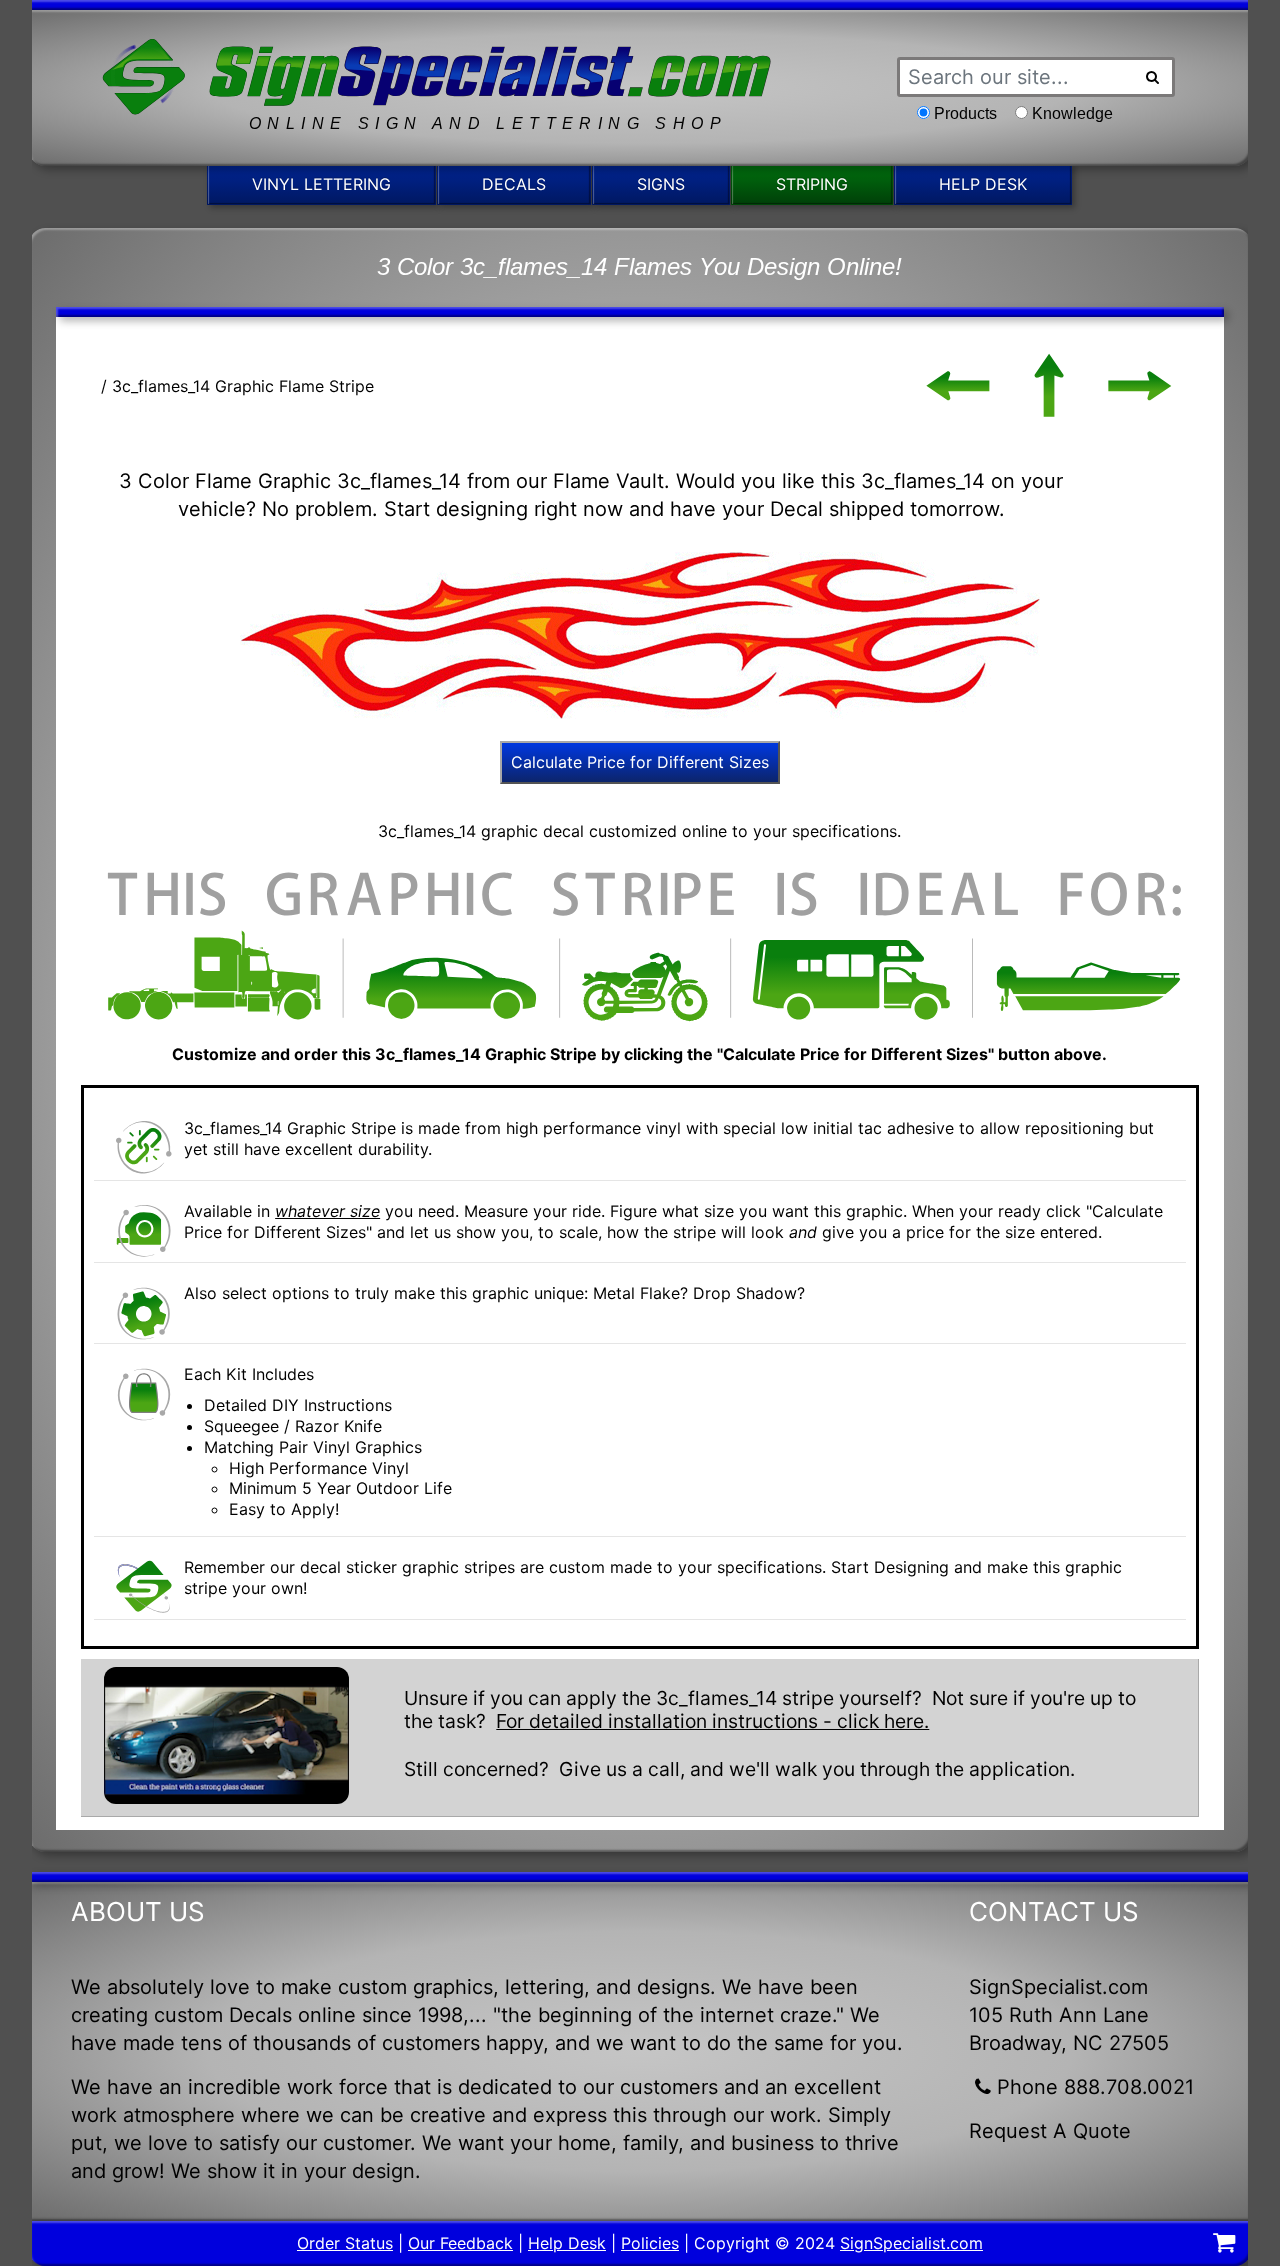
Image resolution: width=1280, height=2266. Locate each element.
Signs (661, 184)
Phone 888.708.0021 (1095, 2087)
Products (965, 113)
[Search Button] (1153, 77)
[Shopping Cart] (1224, 2245)
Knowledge (1072, 113)
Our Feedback (460, 2243)
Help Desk (983, 184)
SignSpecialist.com (911, 2243)
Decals (514, 184)
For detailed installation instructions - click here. (712, 1721)
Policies (650, 2243)
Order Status (345, 2243)
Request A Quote (1050, 2131)
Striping (812, 184)
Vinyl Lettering (321, 184)
